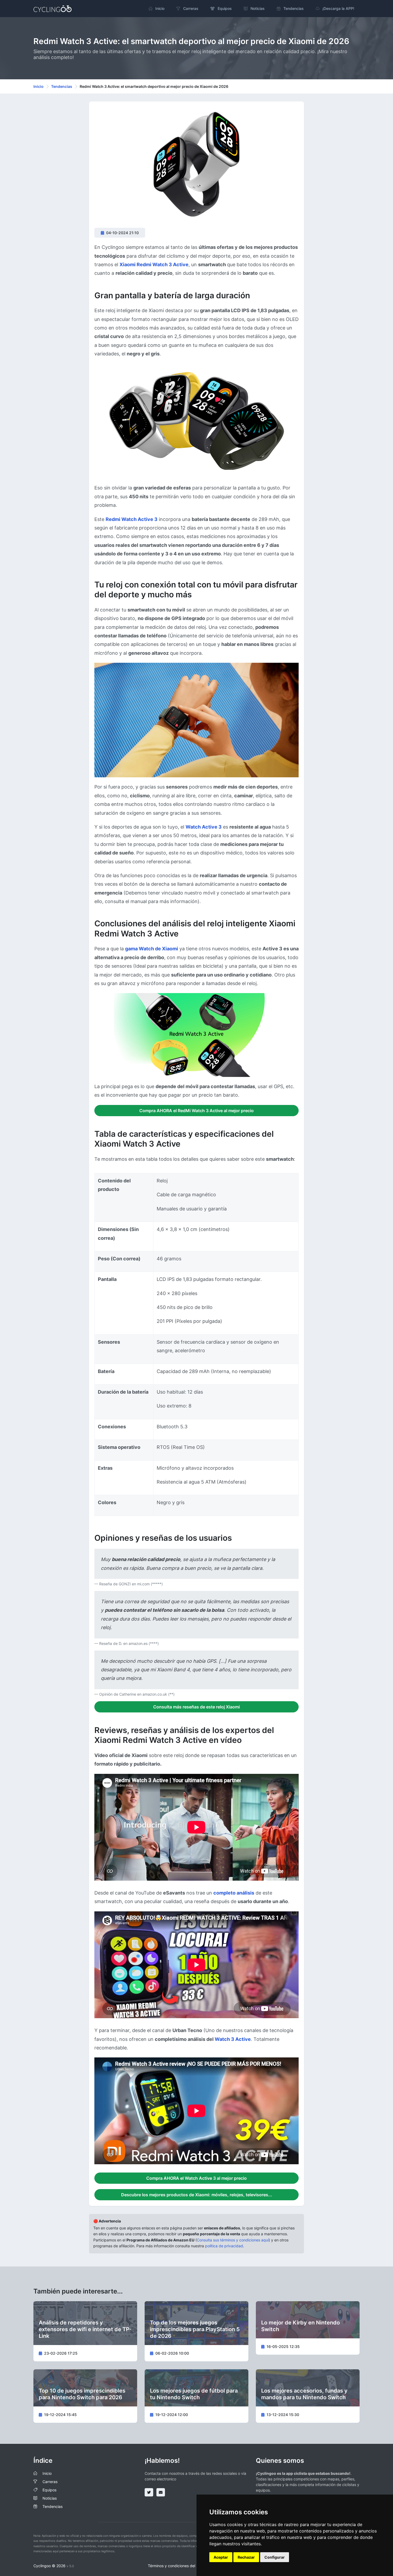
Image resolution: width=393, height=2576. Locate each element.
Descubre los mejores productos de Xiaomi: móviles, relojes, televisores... (197, 2195)
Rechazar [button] (246, 2557)
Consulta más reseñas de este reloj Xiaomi (196, 1707)
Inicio (38, 86)
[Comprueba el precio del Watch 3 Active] (196, 1035)
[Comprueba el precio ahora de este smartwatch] (196, 720)
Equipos (49, 2490)
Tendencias (62, 86)
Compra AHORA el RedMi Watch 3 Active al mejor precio (196, 1111)
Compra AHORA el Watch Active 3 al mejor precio (196, 2178)
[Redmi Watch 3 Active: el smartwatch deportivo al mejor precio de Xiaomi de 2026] (196, 167)
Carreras (50, 2482)
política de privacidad (224, 2246)
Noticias (50, 2498)
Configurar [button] (275, 2557)
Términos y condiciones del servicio (179, 2566)
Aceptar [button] (221, 2557)
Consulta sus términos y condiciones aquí (233, 2240)
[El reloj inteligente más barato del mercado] (196, 421)
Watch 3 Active (233, 2039)
